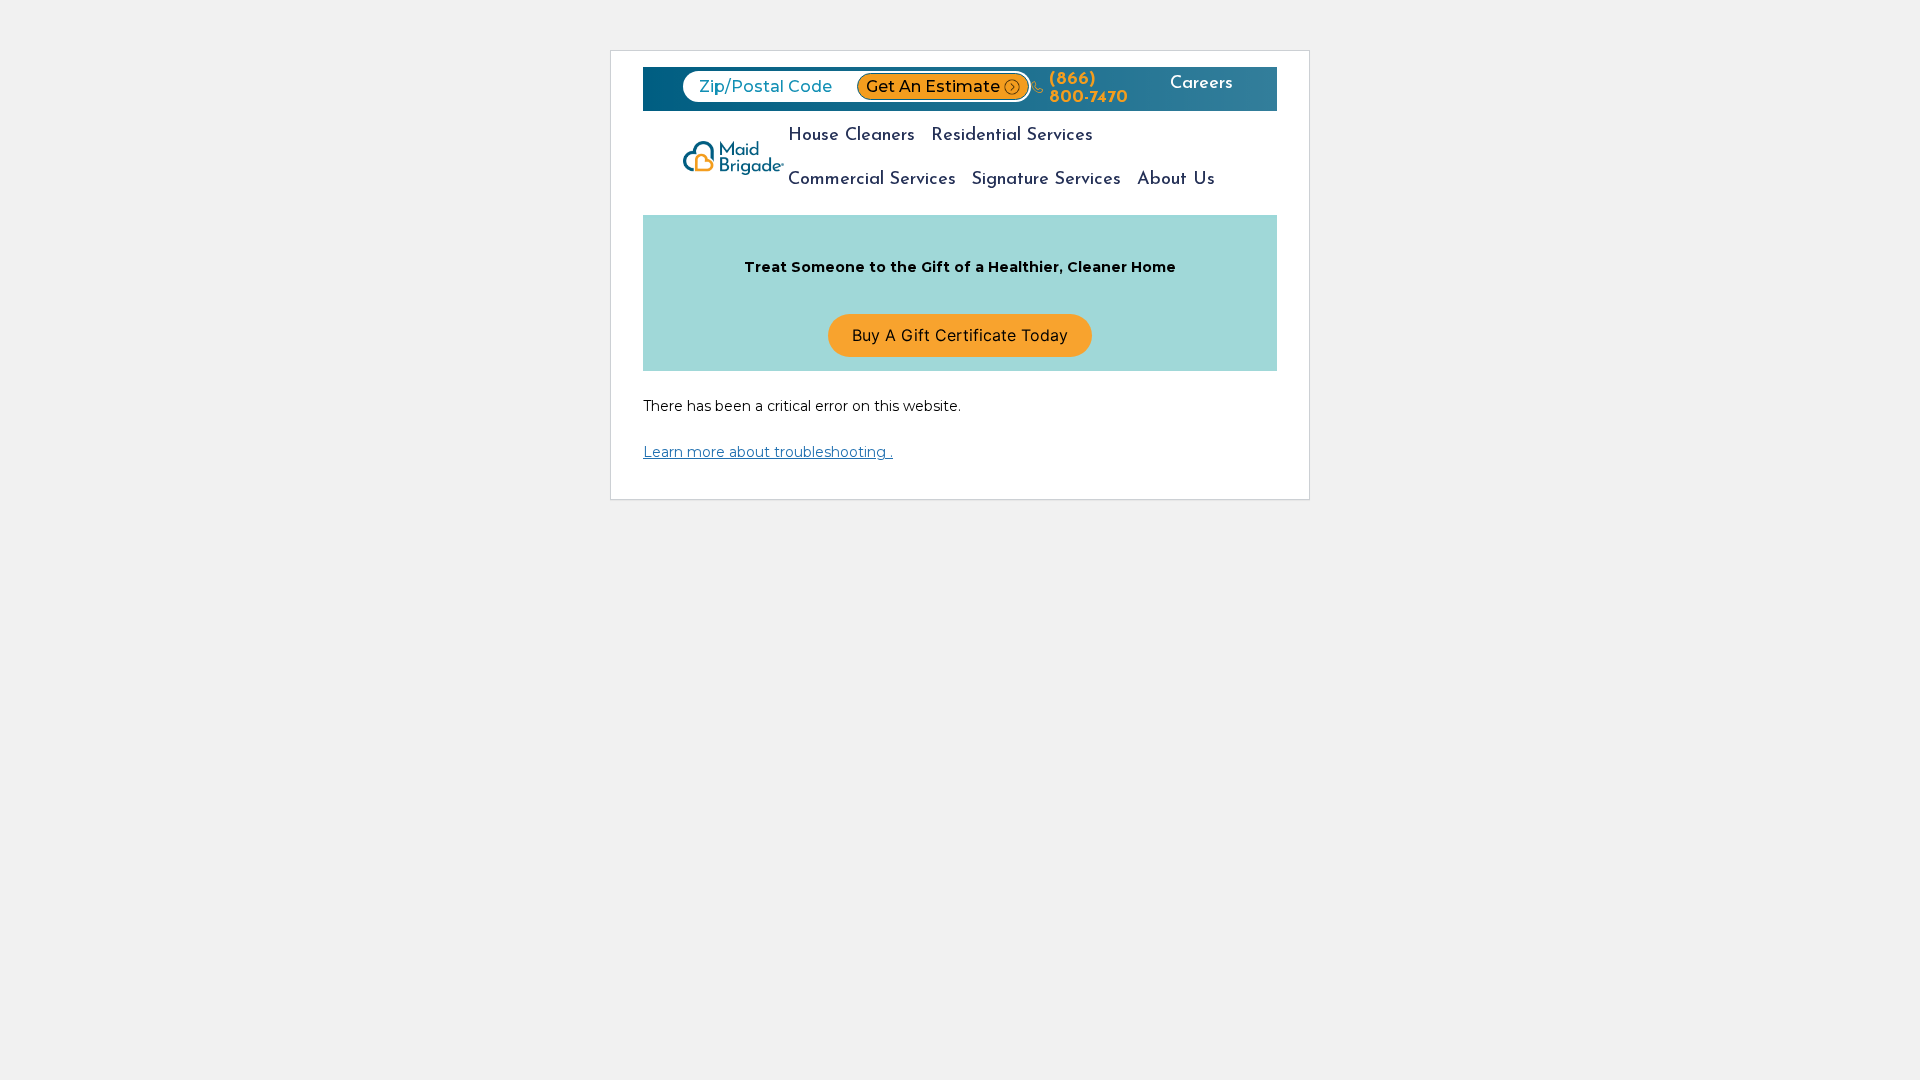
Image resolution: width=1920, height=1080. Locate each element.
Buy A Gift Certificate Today (960, 335)
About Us (1176, 180)
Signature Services (1046, 180)
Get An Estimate (933, 86)
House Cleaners (851, 136)
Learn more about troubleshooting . (768, 452)
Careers (1201, 84)
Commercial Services (872, 180)
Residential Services (1012, 136)
